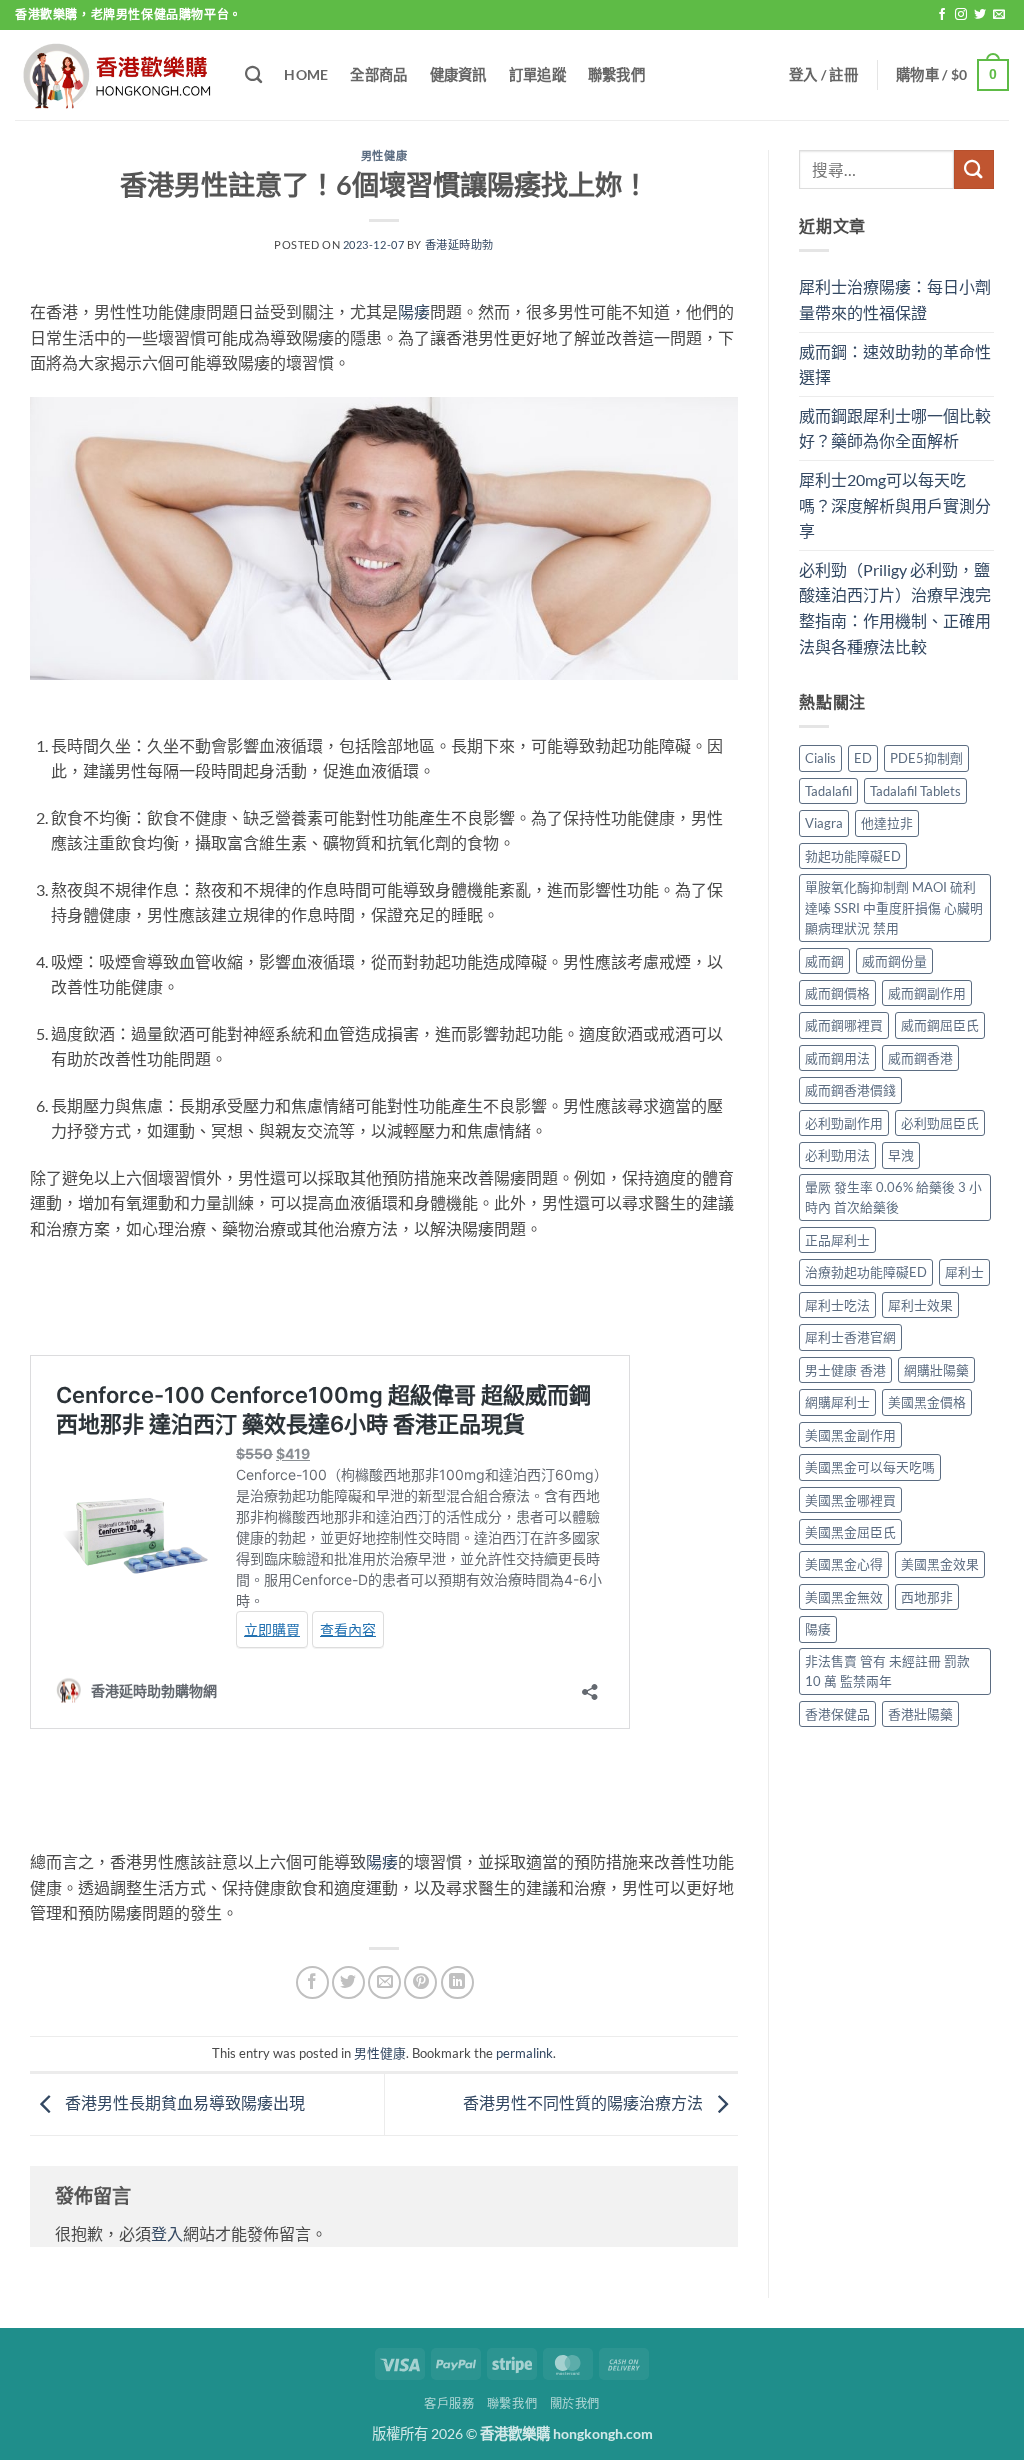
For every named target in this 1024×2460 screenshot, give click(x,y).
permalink (524, 2053)
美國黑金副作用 (850, 1435)
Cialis (820, 758)
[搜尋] (253, 75)
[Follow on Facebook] (942, 15)
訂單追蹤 (537, 74)
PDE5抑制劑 (926, 758)
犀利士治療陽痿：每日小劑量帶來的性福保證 (895, 299)
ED (863, 758)
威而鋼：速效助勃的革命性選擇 (895, 364)
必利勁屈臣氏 (940, 1123)
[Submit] (974, 169)
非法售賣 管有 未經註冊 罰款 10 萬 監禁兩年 (887, 1671)
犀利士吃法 (837, 1305)
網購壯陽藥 (936, 1370)
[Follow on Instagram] (961, 15)
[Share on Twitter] (348, 1982)
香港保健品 (837, 1714)
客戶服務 (449, 2403)
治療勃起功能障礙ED (866, 1272)
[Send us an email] (999, 15)
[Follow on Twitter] (980, 15)
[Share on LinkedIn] (457, 1982)
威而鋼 (824, 961)
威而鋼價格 (837, 993)
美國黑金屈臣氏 (850, 1532)
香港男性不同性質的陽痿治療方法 (584, 2102)
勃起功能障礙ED (853, 856)
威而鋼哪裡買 (844, 1025)
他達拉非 (887, 823)
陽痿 (414, 311)
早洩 (901, 1155)
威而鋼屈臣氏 (940, 1025)
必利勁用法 (837, 1155)
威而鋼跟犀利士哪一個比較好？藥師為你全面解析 (895, 428)
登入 (167, 2233)
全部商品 (378, 74)
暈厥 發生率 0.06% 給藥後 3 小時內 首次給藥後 (893, 1197)
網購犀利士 (837, 1402)
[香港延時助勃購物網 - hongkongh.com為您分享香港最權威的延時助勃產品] (115, 75)
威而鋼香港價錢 (850, 1090)
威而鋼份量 (894, 961)
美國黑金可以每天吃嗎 (870, 1467)
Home (306, 74)
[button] (823, 75)
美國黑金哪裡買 (850, 1500)
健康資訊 (458, 74)
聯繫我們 (616, 74)
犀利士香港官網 (850, 1337)
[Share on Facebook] (312, 1982)
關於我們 (575, 2403)
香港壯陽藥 (920, 1714)
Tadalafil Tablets (915, 791)
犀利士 (964, 1272)
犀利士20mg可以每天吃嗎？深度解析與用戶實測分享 (895, 505)
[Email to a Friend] (384, 1982)
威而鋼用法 (837, 1058)
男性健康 (384, 155)
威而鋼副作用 (927, 993)
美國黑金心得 (844, 1564)
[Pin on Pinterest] (420, 1982)
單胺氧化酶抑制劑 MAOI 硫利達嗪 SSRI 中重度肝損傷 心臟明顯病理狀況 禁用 (894, 907)
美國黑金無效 (844, 1597)
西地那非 (927, 1597)
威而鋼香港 (920, 1058)
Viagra (824, 823)
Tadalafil (828, 791)
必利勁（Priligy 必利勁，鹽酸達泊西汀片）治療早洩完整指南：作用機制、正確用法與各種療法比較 (895, 608)
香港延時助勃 (459, 244)
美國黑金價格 (927, 1402)
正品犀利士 (837, 1240)
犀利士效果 (920, 1305)
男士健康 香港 (845, 1370)
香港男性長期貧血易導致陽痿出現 (183, 2102)
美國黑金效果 (940, 1564)
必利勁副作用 (844, 1123)
